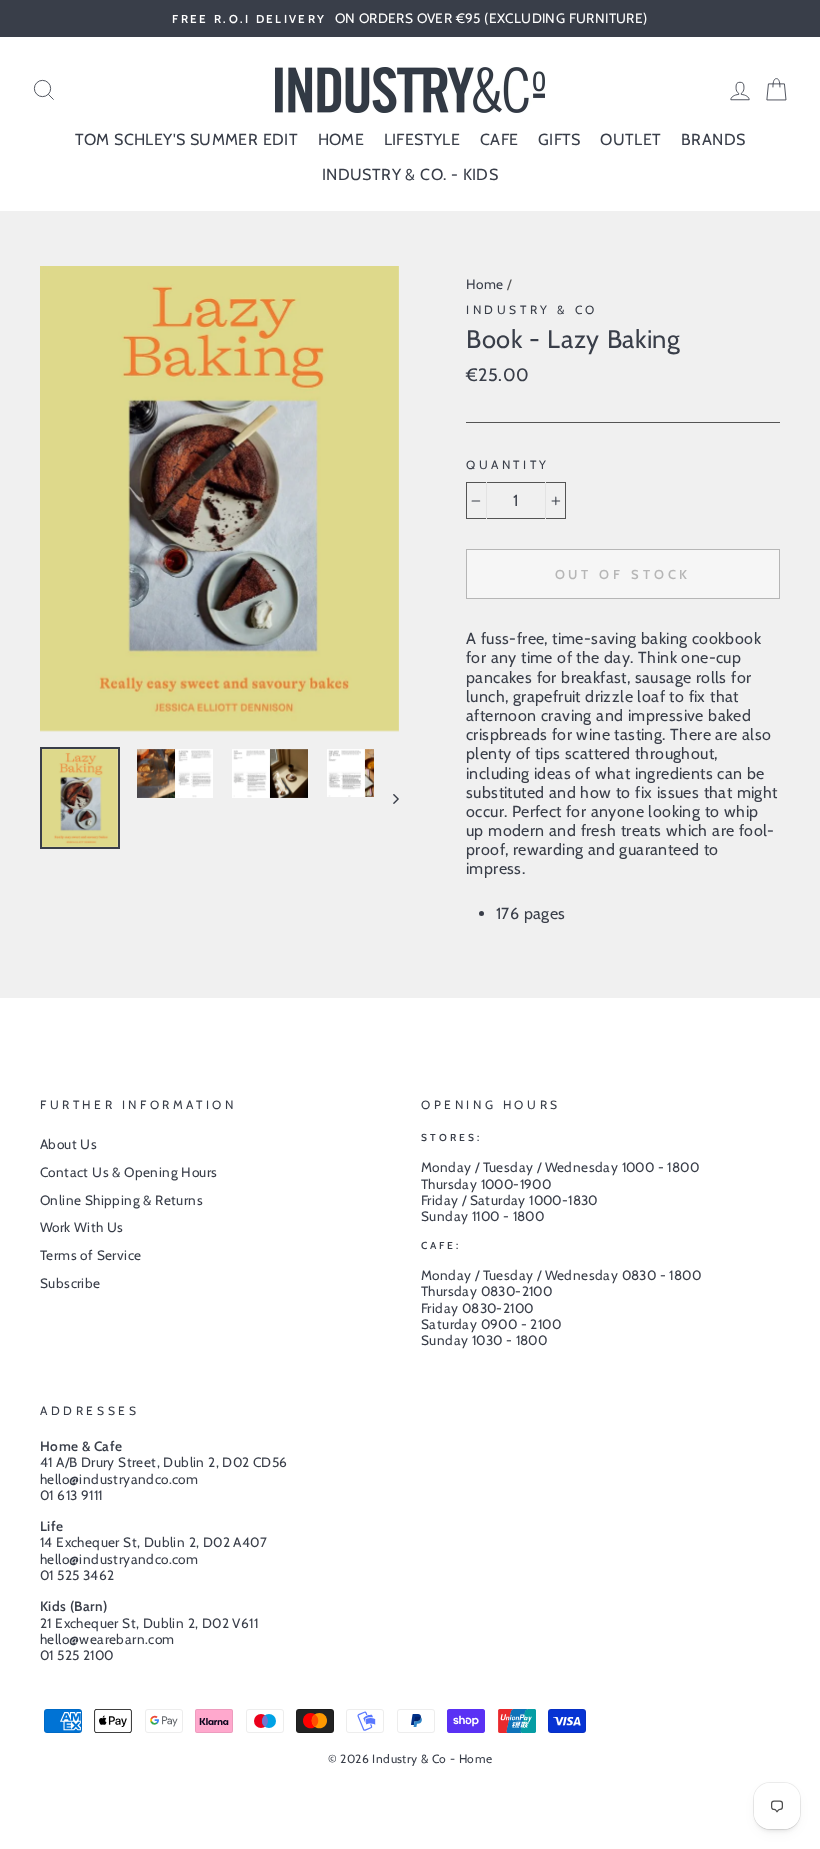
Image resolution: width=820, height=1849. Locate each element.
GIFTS (559, 139)
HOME (341, 139)
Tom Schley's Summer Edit (187, 139)
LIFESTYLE (422, 139)
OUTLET (630, 139)
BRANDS (713, 139)
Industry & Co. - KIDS (410, 174)
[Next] (386, 798)
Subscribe (70, 1283)
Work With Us (82, 1227)
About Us (68, 1144)
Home (485, 284)
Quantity (508, 465)
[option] (410, 18)
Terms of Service (90, 1255)
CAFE (499, 139)
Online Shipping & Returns (121, 1200)
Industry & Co (532, 309)
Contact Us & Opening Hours (128, 1172)
